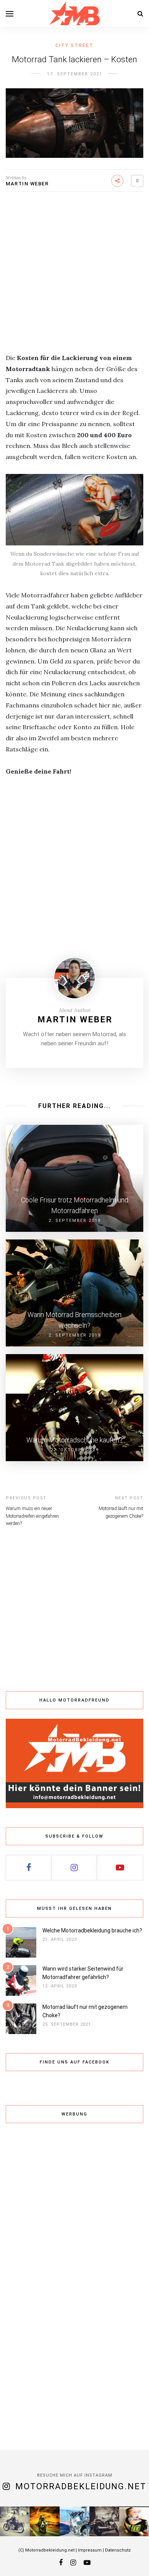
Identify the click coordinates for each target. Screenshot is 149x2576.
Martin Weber (27, 184)
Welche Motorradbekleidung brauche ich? (92, 1930)
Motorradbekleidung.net (81, 2486)
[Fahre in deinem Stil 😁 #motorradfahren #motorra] (15, 2521)
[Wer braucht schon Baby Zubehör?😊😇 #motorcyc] (134, 2521)
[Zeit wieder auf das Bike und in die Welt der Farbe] (104, 2521)
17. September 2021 (75, 74)
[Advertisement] (74, 278)
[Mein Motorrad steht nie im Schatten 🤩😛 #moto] (74, 2521)
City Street (74, 45)
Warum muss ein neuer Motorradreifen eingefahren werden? (32, 1516)
